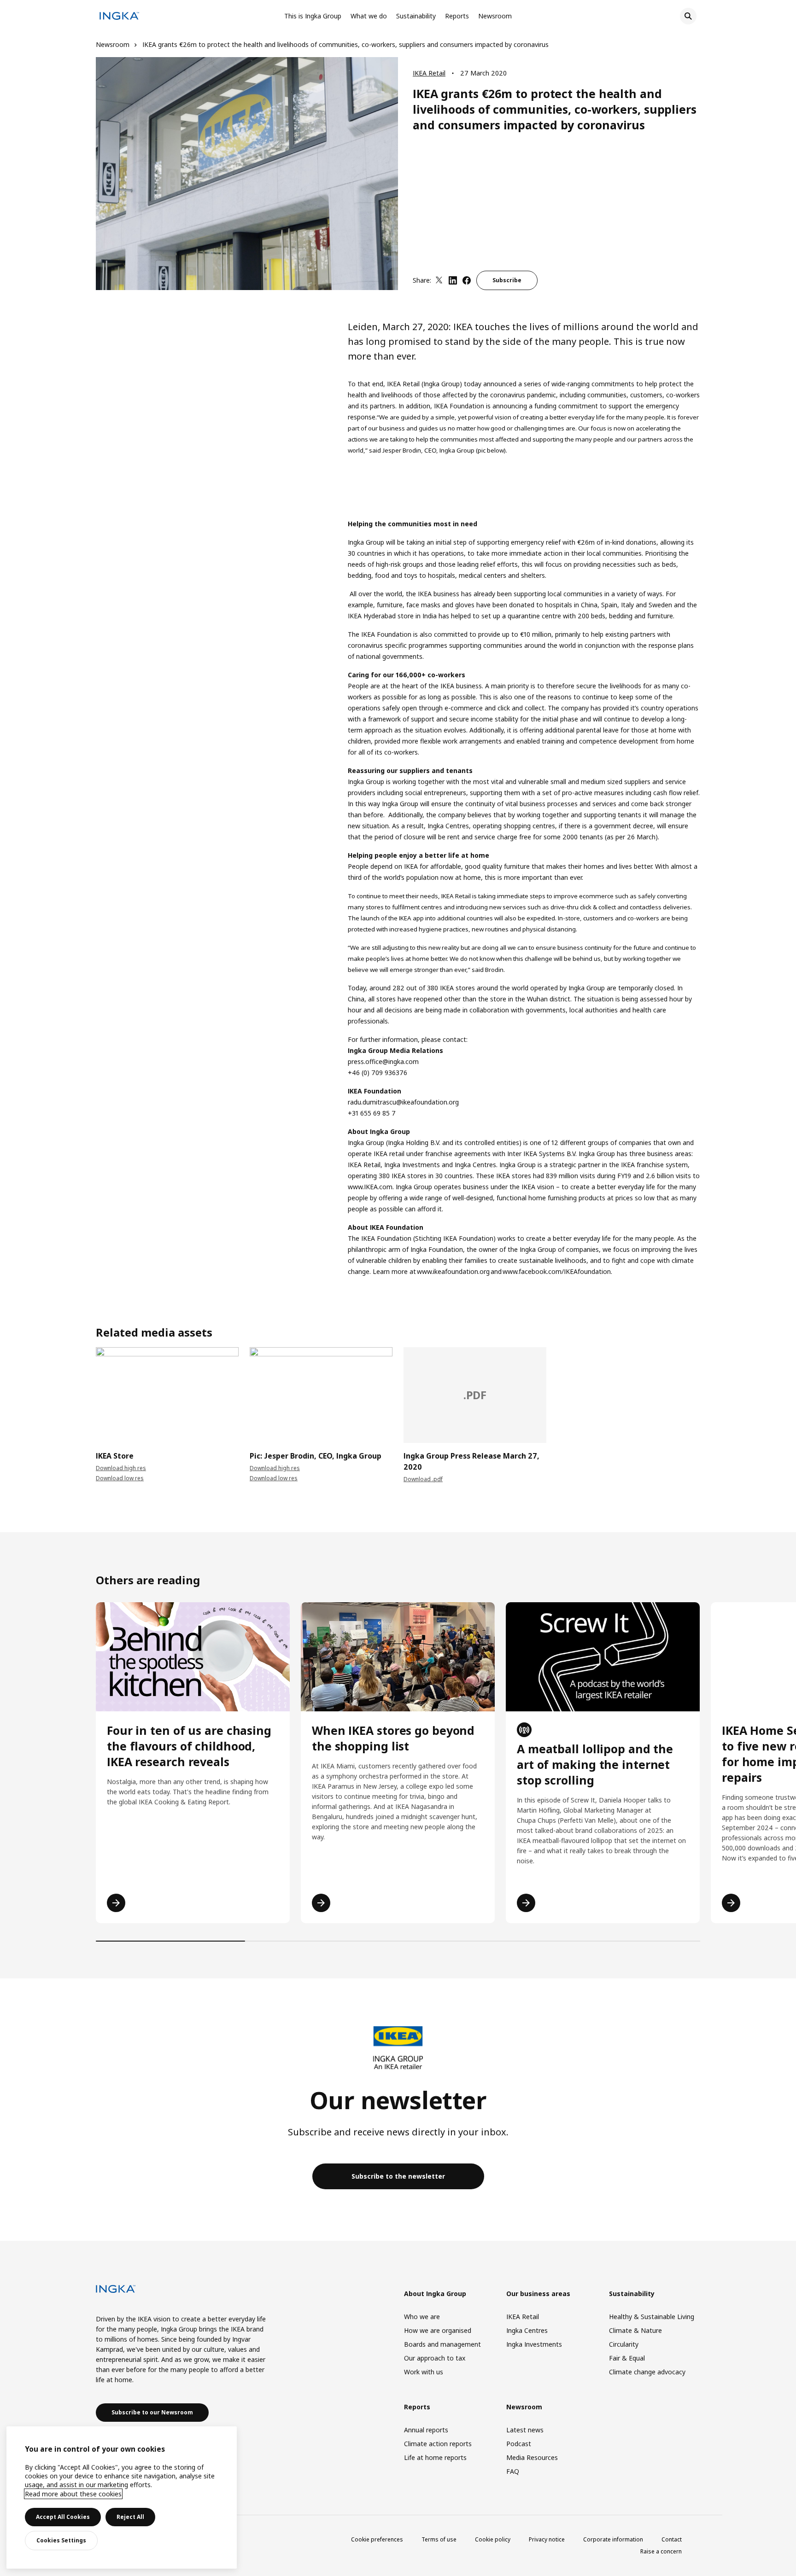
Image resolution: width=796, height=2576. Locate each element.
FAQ (513, 2471)
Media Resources (532, 2457)
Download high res (121, 1468)
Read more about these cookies (73, 2494)
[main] (122, 2497)
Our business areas (538, 2294)
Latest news (525, 2430)
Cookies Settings (61, 2540)
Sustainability (416, 16)
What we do (369, 16)
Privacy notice (547, 2539)
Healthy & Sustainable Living (652, 2317)
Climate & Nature (635, 2330)
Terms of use (439, 2539)
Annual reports (426, 2430)
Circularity (624, 2344)
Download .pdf (423, 1479)
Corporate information (613, 2539)
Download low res (120, 1478)
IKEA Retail (429, 73)
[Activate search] (688, 16)
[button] (96, 1393)
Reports (457, 16)
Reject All (130, 2517)
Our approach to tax (435, 2358)
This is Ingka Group (313, 16)
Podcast (519, 2444)
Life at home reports (435, 2457)
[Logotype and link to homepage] (119, 17)
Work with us (424, 2372)
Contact (672, 2539)
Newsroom (495, 16)
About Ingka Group (435, 2294)
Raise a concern (661, 2551)
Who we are (422, 2317)
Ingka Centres (527, 2330)
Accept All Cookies (63, 2517)
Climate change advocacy (647, 2372)
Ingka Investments (534, 2344)
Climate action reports (438, 2444)
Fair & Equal (627, 2358)
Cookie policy (493, 2539)
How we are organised (438, 2330)
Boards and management (442, 2344)
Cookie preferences (377, 2539)
